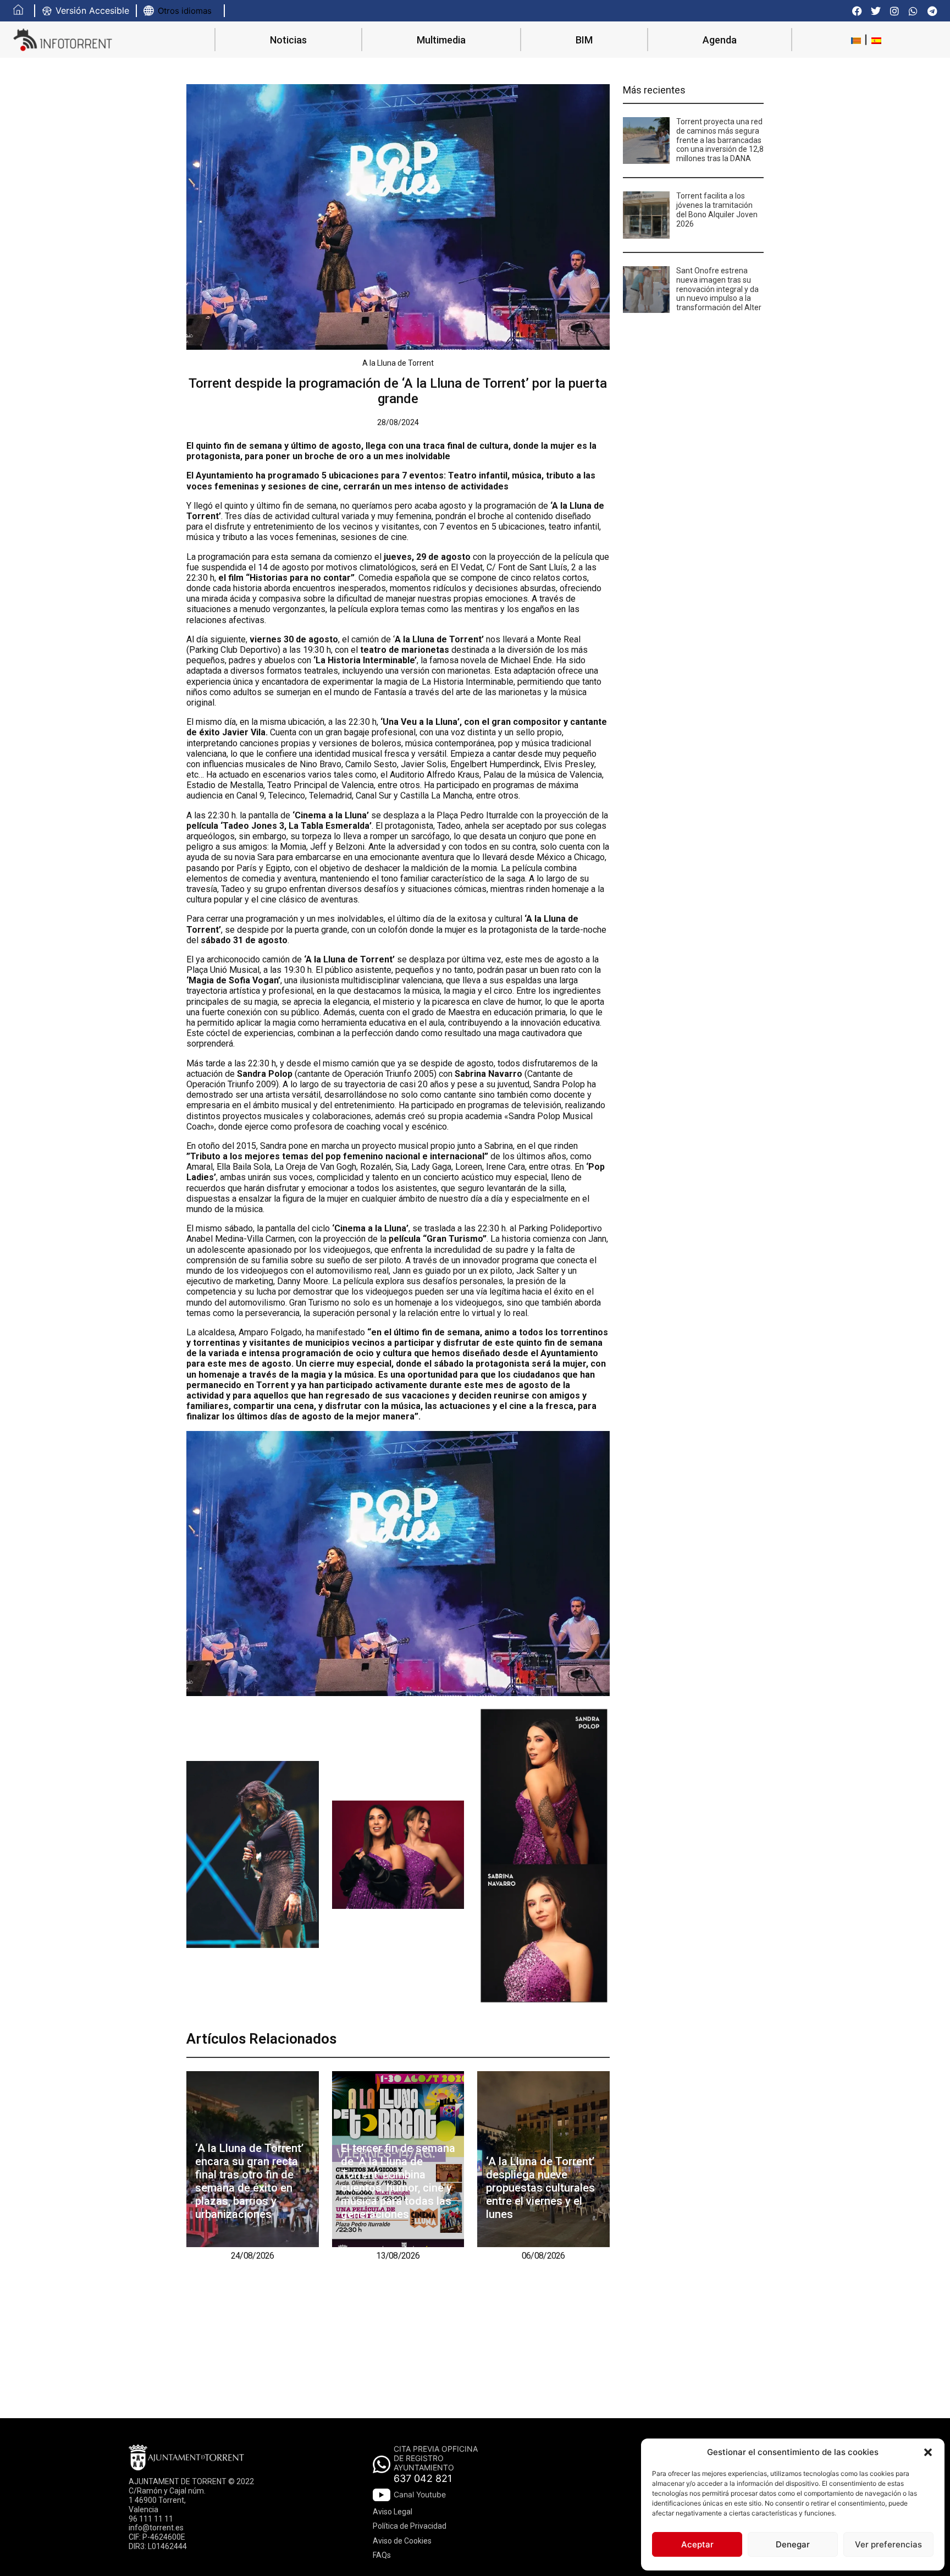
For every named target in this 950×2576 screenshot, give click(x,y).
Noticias (288, 40)
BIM (584, 40)
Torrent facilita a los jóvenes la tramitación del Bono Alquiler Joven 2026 (717, 210)
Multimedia (441, 40)
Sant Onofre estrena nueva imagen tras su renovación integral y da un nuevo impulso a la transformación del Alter (719, 289)
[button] (928, 2452)
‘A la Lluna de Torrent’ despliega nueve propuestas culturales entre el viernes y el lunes (540, 2188)
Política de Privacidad (410, 2526)
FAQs (382, 2555)
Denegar (793, 2544)
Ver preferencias (888, 2544)
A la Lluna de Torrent (398, 363)
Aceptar (697, 2544)
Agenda (720, 40)
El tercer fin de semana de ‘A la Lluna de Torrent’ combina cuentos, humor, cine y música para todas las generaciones (398, 2181)
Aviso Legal (393, 2512)
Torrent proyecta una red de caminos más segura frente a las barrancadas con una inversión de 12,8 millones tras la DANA (720, 140)
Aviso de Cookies (402, 2541)
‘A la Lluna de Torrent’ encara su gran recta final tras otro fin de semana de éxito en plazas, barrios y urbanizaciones (249, 2181)
